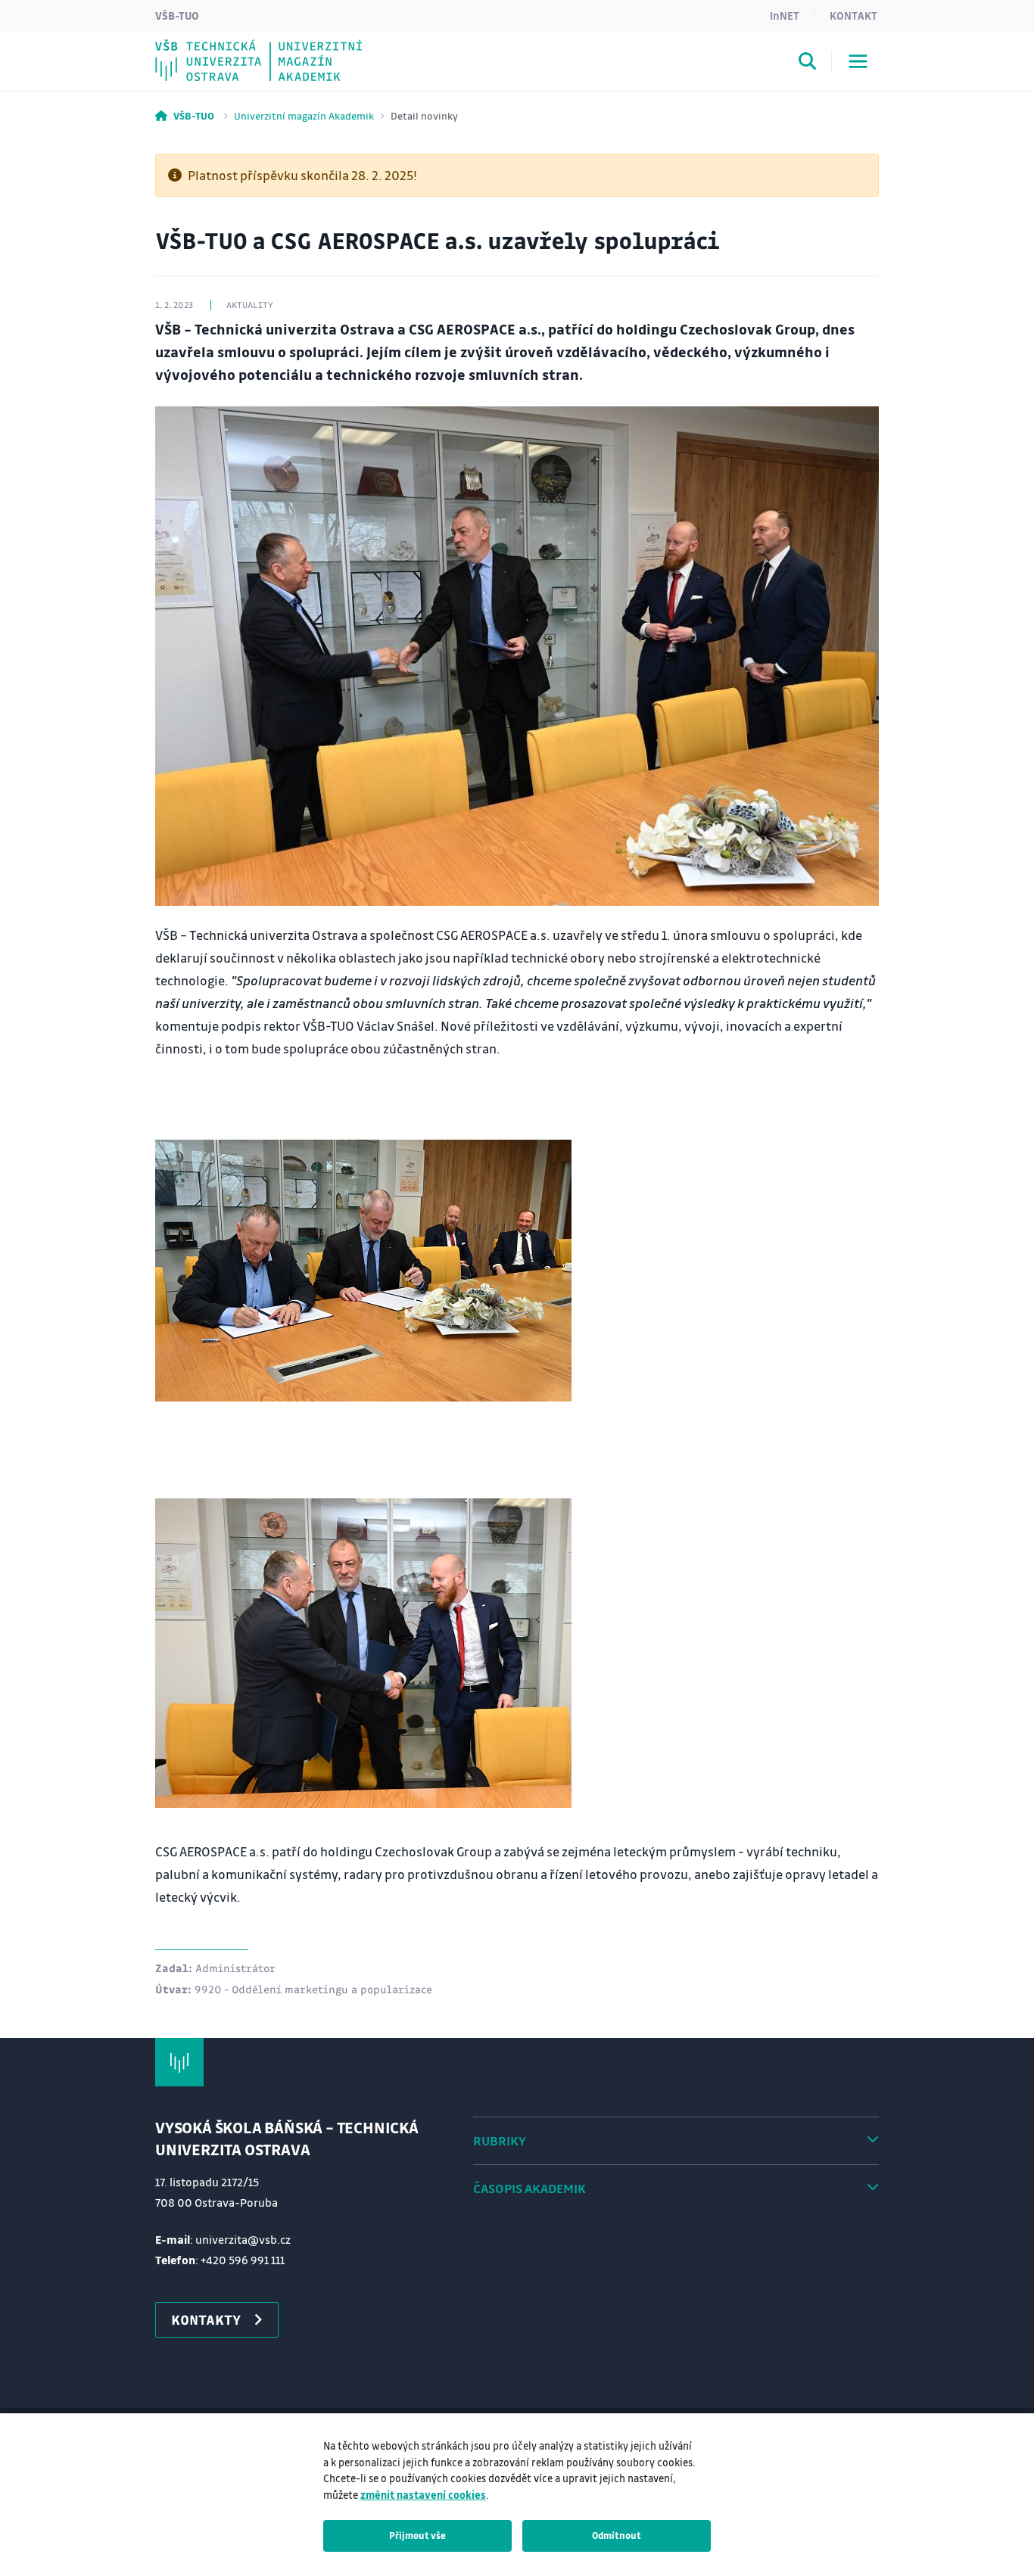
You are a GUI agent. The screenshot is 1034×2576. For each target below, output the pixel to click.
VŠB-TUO (177, 15)
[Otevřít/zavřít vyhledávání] (808, 64)
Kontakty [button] (206, 2319)
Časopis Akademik (529, 2188)
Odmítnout (617, 2535)
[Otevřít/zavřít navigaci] (858, 61)
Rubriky (500, 2140)
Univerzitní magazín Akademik (304, 115)
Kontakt (853, 15)
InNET (785, 15)
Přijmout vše (417, 2535)
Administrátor (235, 1968)
